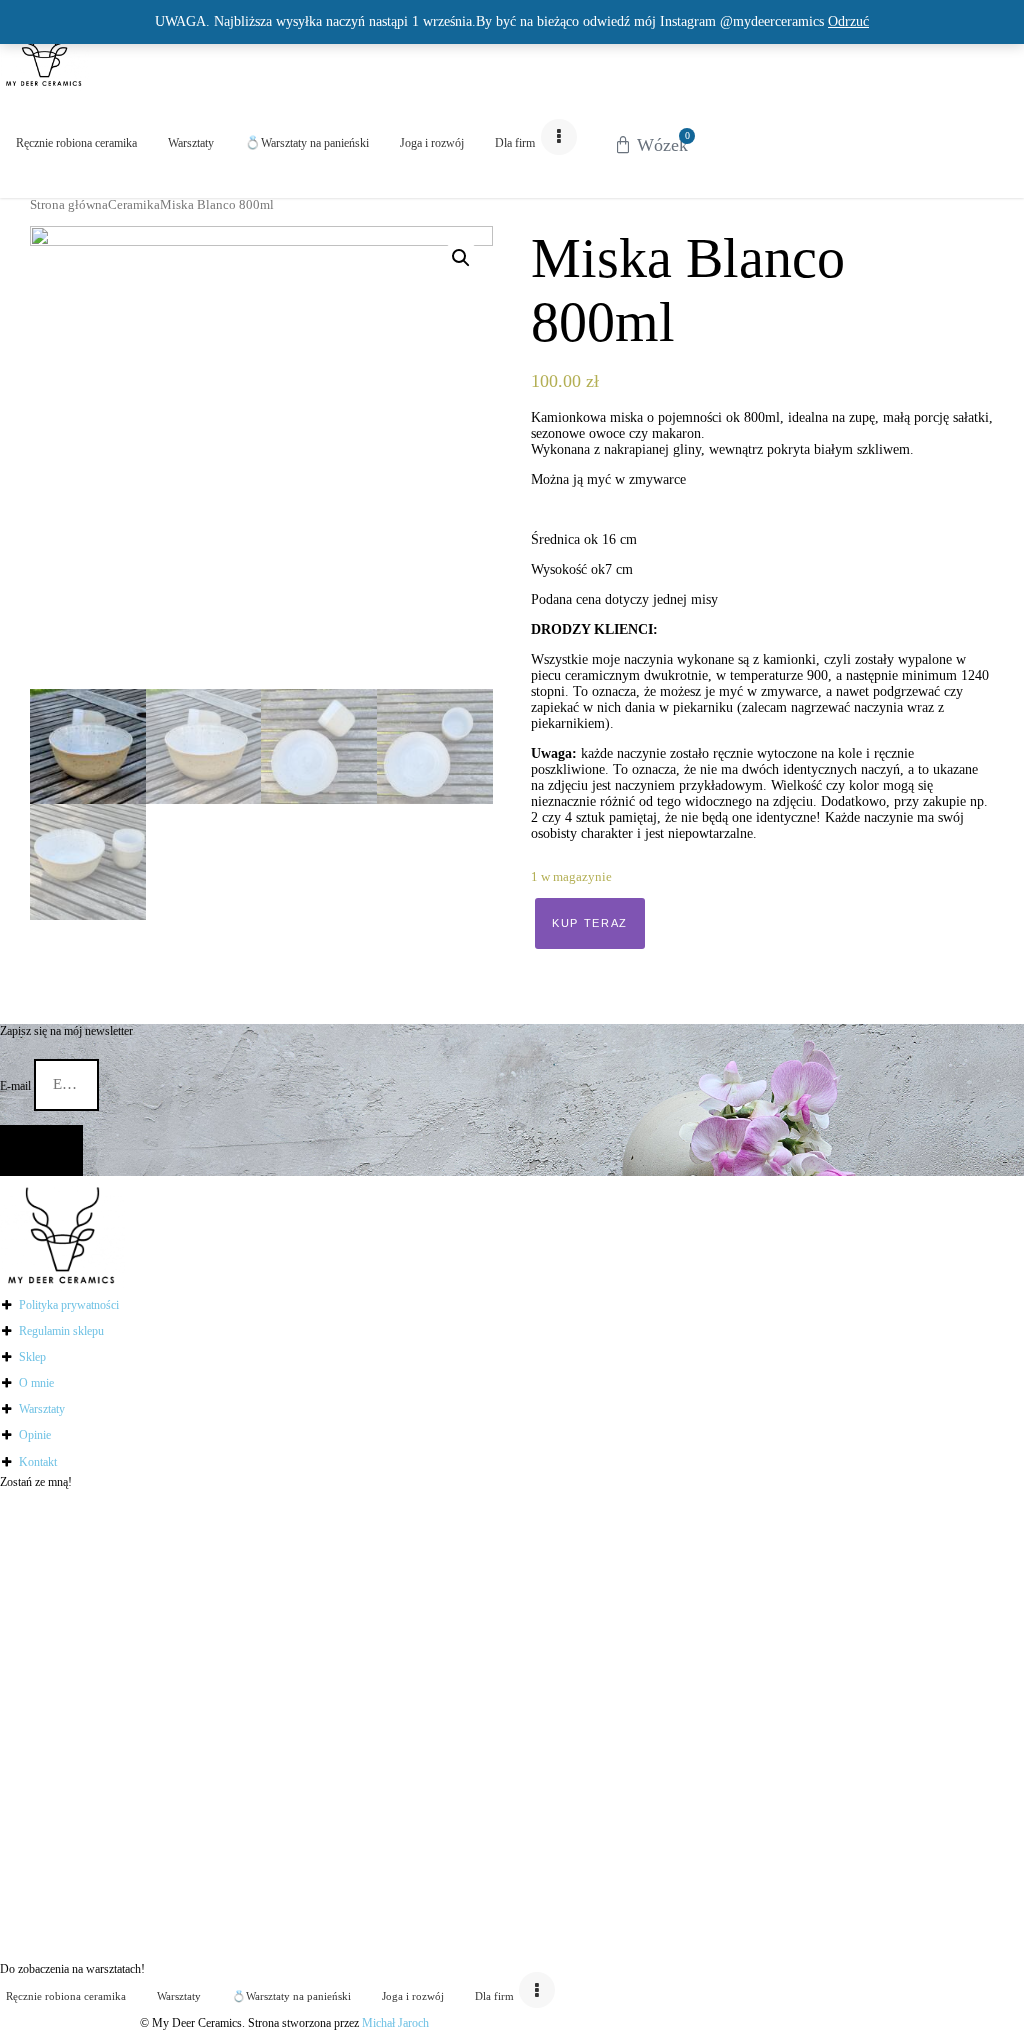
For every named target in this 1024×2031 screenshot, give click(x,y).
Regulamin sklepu (61, 1331)
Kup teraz (590, 923)
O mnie (36, 1383)
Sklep (32, 1357)
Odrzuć (848, 21)
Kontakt (38, 1462)
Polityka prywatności (69, 1305)
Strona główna (69, 205)
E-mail (17, 1085)
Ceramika (134, 205)
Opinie (35, 1435)
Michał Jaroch (395, 2023)
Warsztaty (42, 1409)
